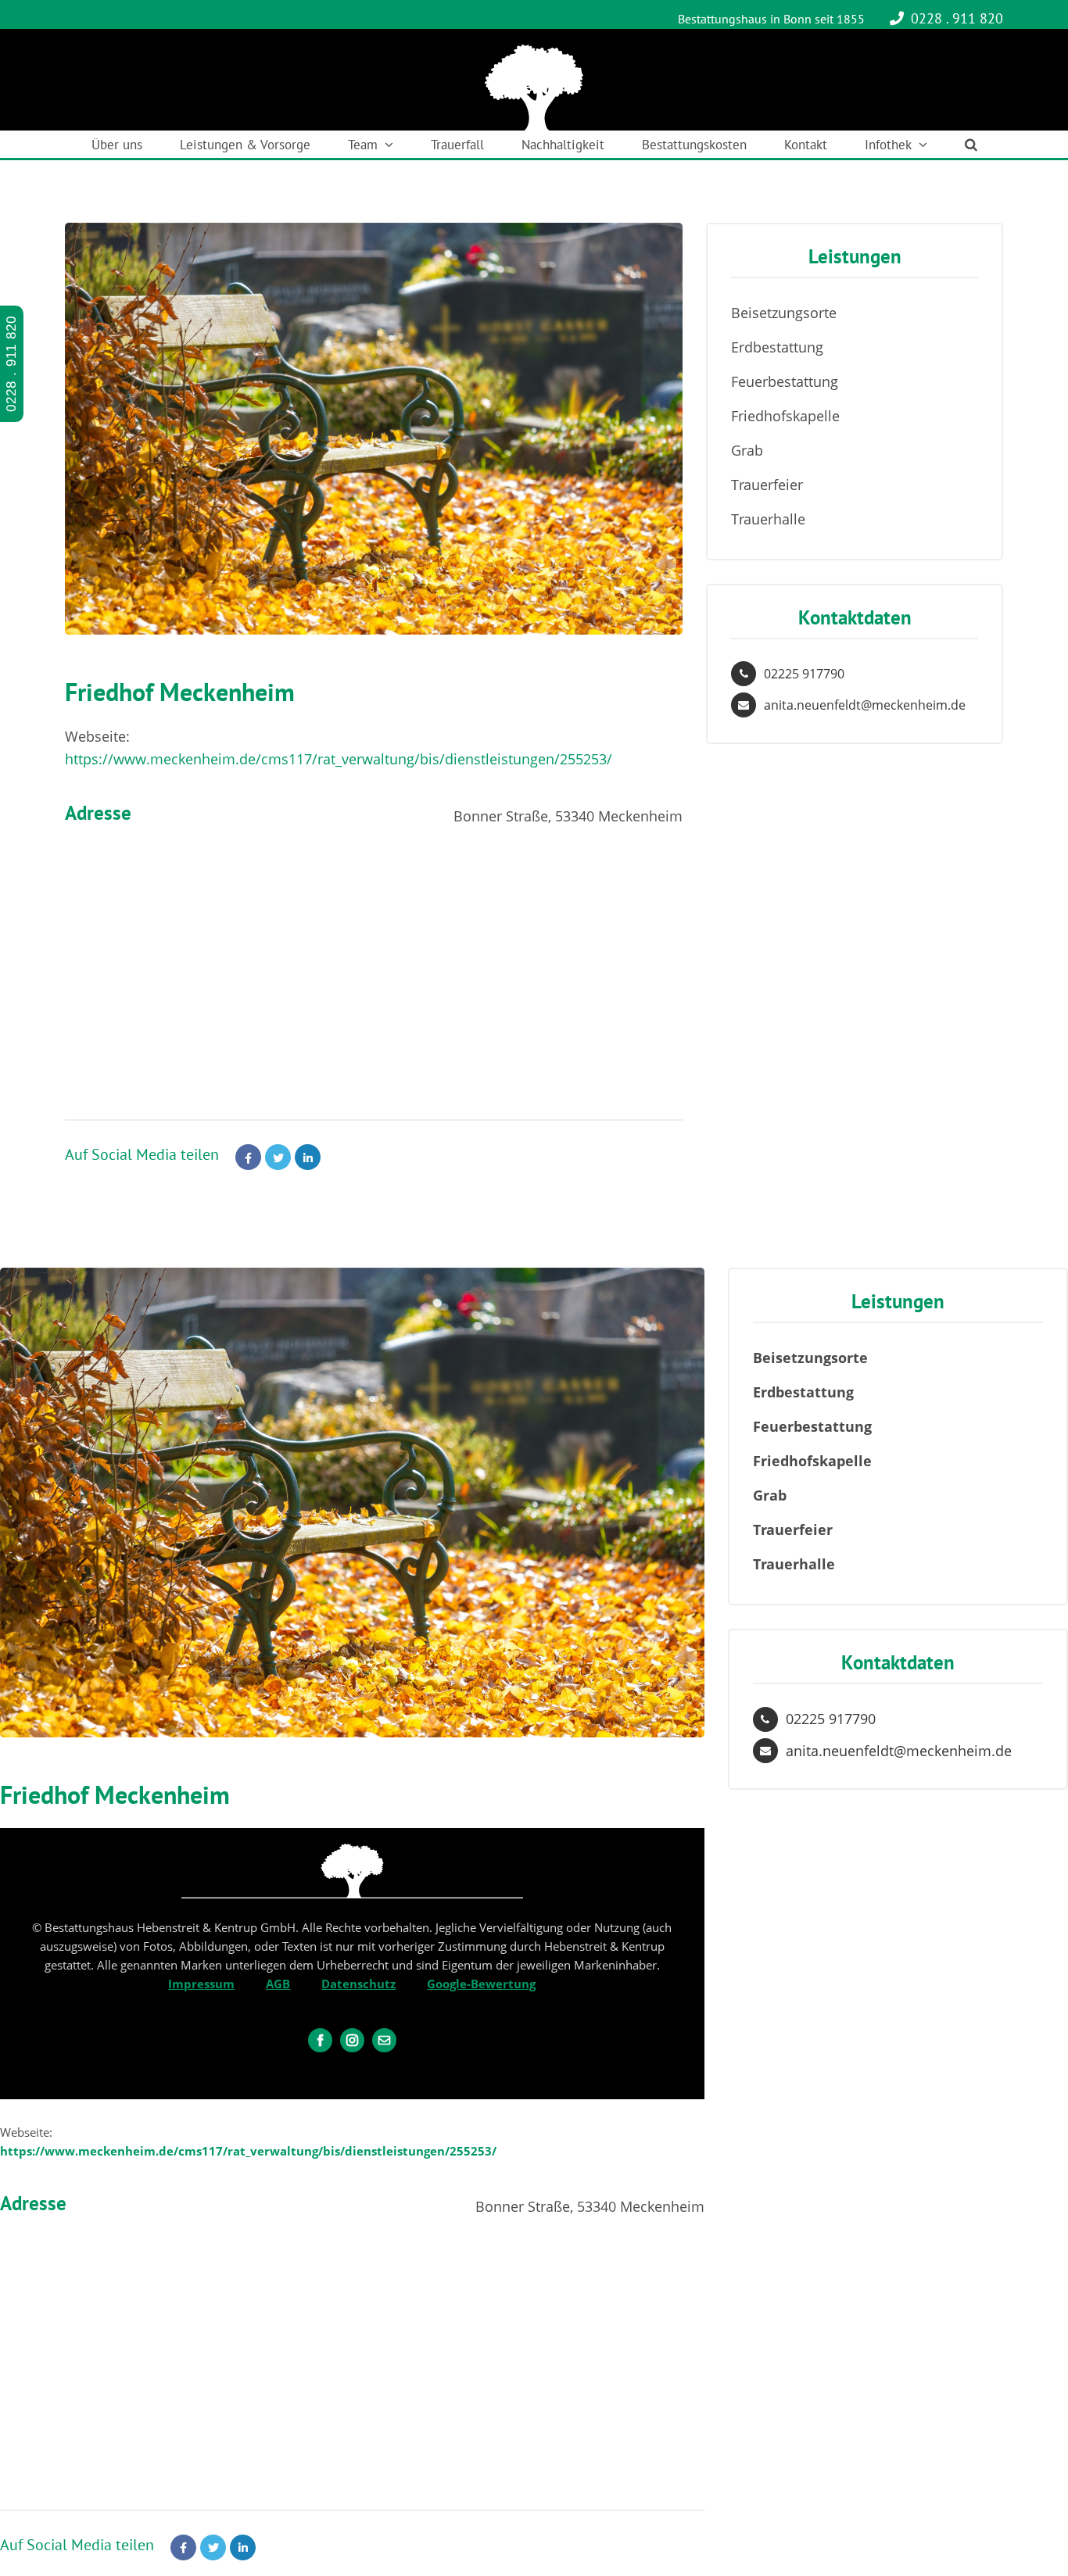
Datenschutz (358, 1984)
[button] (971, 144)
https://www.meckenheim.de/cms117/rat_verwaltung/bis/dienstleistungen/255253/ (339, 759)
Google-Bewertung (481, 1984)
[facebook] (320, 2040)
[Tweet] (278, 1157)
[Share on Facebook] (248, 1157)
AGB (278, 1984)
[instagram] (352, 2040)
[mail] (384, 2040)
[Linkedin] (308, 1157)
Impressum (201, 1984)
